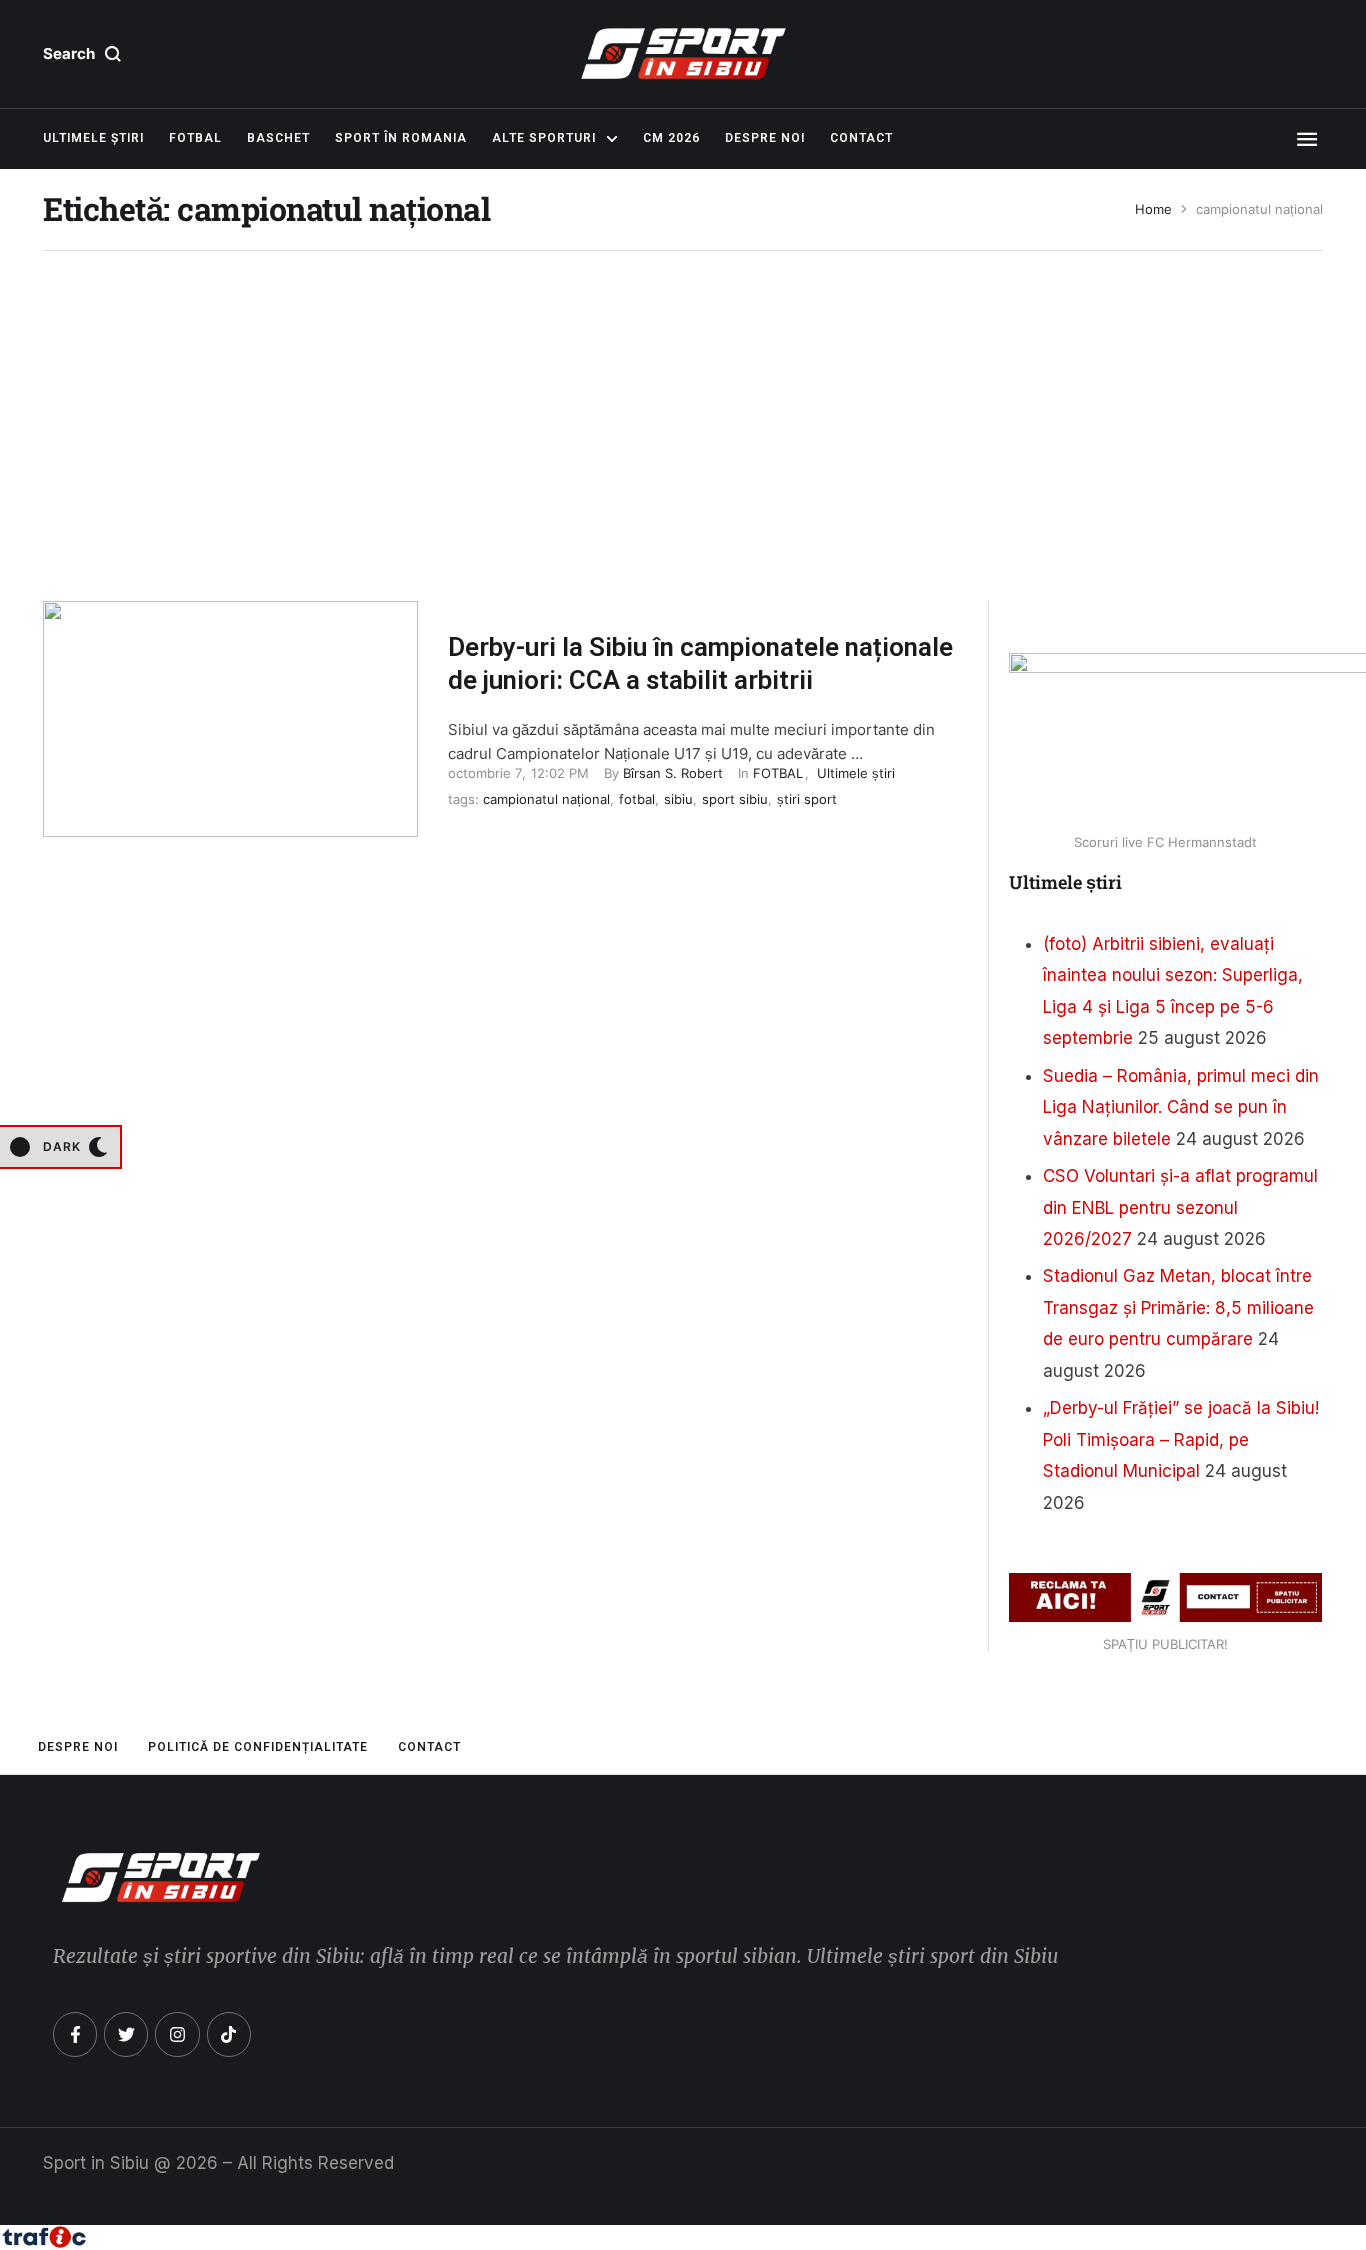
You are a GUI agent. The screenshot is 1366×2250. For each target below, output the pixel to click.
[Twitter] (126, 2034)
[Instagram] (177, 2034)
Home (1153, 209)
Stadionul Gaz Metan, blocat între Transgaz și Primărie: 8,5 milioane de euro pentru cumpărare (1178, 1307)
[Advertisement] (683, 411)
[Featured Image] (230, 719)
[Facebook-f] (75, 2034)
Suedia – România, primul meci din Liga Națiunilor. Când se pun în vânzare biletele (1181, 1107)
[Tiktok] (229, 2034)
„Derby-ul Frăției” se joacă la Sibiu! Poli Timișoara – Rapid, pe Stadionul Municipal (1181, 1439)
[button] (82, 54)
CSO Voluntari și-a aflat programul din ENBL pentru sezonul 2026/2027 (1180, 1207)
